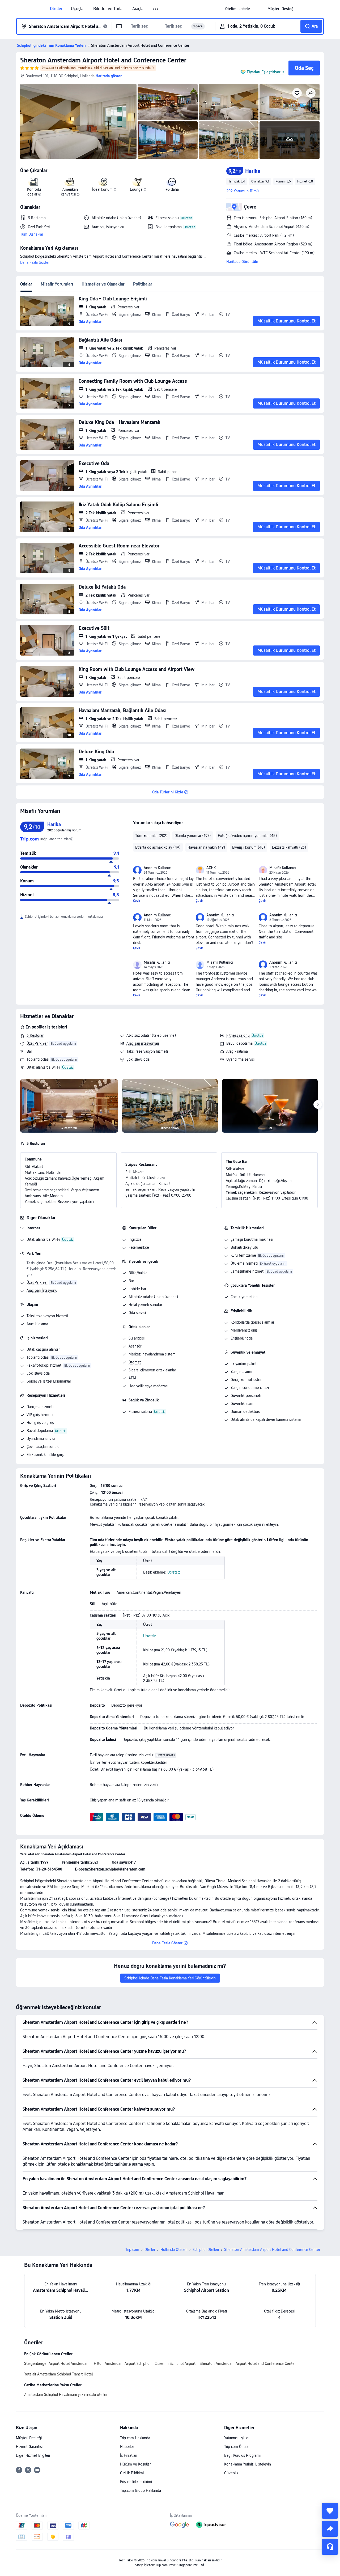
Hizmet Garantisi (29, 2447)
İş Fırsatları (129, 2455)
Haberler (127, 2447)
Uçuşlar (78, 9)
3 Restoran (35, 1035)
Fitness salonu (238, 1035)
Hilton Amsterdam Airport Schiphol (122, 2364)
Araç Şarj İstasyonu (42, 1290)
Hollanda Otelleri (174, 2250)
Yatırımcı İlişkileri (237, 2438)
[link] (238, 9)
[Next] (318, 1104)
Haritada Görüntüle (242, 262)
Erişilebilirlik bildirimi (136, 2482)
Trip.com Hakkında (135, 2438)
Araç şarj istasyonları (143, 1043)
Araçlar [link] (139, 9)
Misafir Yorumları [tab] (57, 284)
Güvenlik (231, 2473)
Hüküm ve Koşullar (135, 2464)
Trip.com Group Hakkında (141, 2490)
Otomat (135, 1362)
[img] (78, 121)
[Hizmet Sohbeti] (330, 2547)
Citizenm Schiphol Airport (175, 2364)
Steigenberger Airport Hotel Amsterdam (57, 2364)
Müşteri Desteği (29, 2438)
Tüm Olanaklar (32, 234)
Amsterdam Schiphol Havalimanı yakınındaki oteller (66, 2395)
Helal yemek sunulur (145, 1305)
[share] (330, 2529)
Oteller (56, 9)
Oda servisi (137, 1313)
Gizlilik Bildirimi (132, 2473)
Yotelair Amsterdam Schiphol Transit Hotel (58, 2374)
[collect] (330, 2511)
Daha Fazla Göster (35, 262)
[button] (156, 9)
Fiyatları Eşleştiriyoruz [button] (265, 72)
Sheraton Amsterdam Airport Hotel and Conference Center (103, 60)
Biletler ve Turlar (109, 9)
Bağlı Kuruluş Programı (242, 2455)
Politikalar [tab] (143, 284)
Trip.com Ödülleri (238, 2447)
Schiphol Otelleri (206, 2250)
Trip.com (132, 2250)
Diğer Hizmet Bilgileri (33, 2455)
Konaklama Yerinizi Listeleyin (248, 2464)
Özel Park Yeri (37, 1043)
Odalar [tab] (26, 284)
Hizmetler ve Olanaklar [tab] (103, 284)
